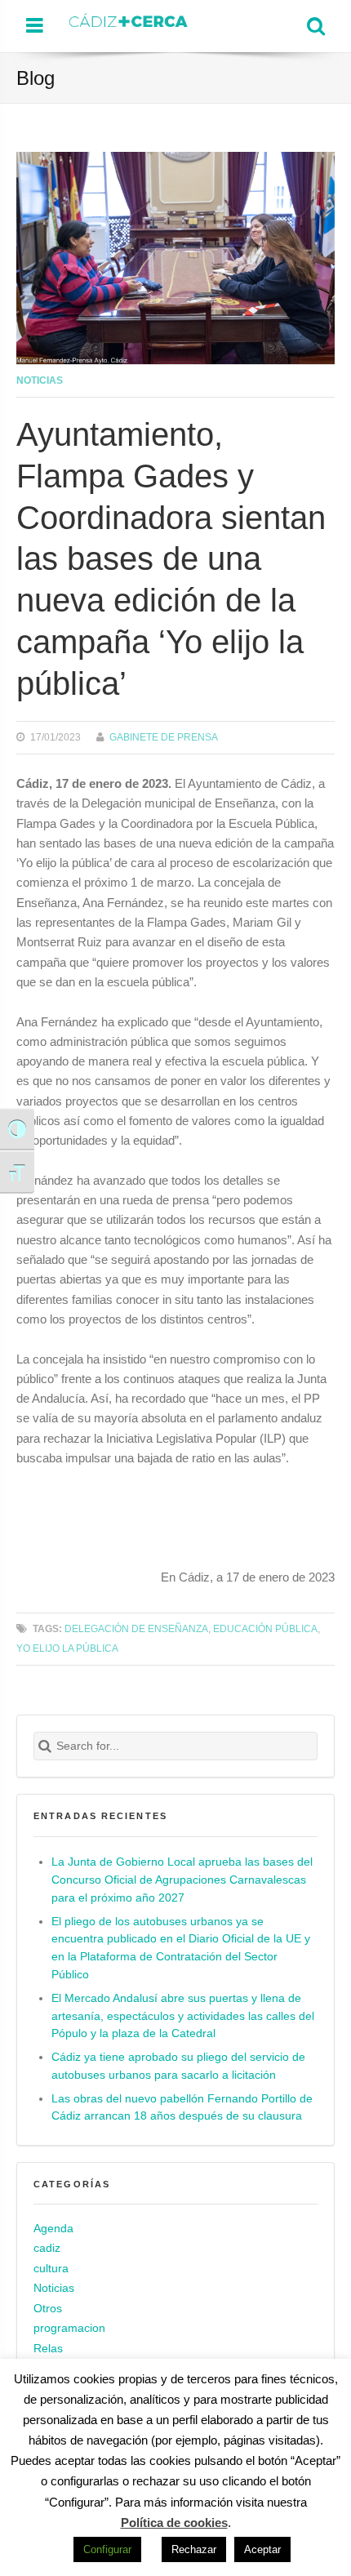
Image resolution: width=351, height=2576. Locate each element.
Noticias (40, 380)
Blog (36, 78)
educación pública (265, 1628)
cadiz (47, 2248)
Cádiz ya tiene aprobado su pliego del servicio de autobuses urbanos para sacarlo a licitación (178, 2066)
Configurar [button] (107, 2549)
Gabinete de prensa (164, 737)
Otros (48, 2309)
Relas (48, 2349)
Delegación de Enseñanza (136, 1628)
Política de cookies (174, 2523)
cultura (51, 2269)
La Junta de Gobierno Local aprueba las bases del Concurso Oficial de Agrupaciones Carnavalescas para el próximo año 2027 (182, 1880)
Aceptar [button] (262, 2549)
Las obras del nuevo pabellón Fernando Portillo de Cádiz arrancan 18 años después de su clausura (182, 2108)
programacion (69, 2328)
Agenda (53, 2229)
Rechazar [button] (194, 2549)
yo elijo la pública (67, 1648)
